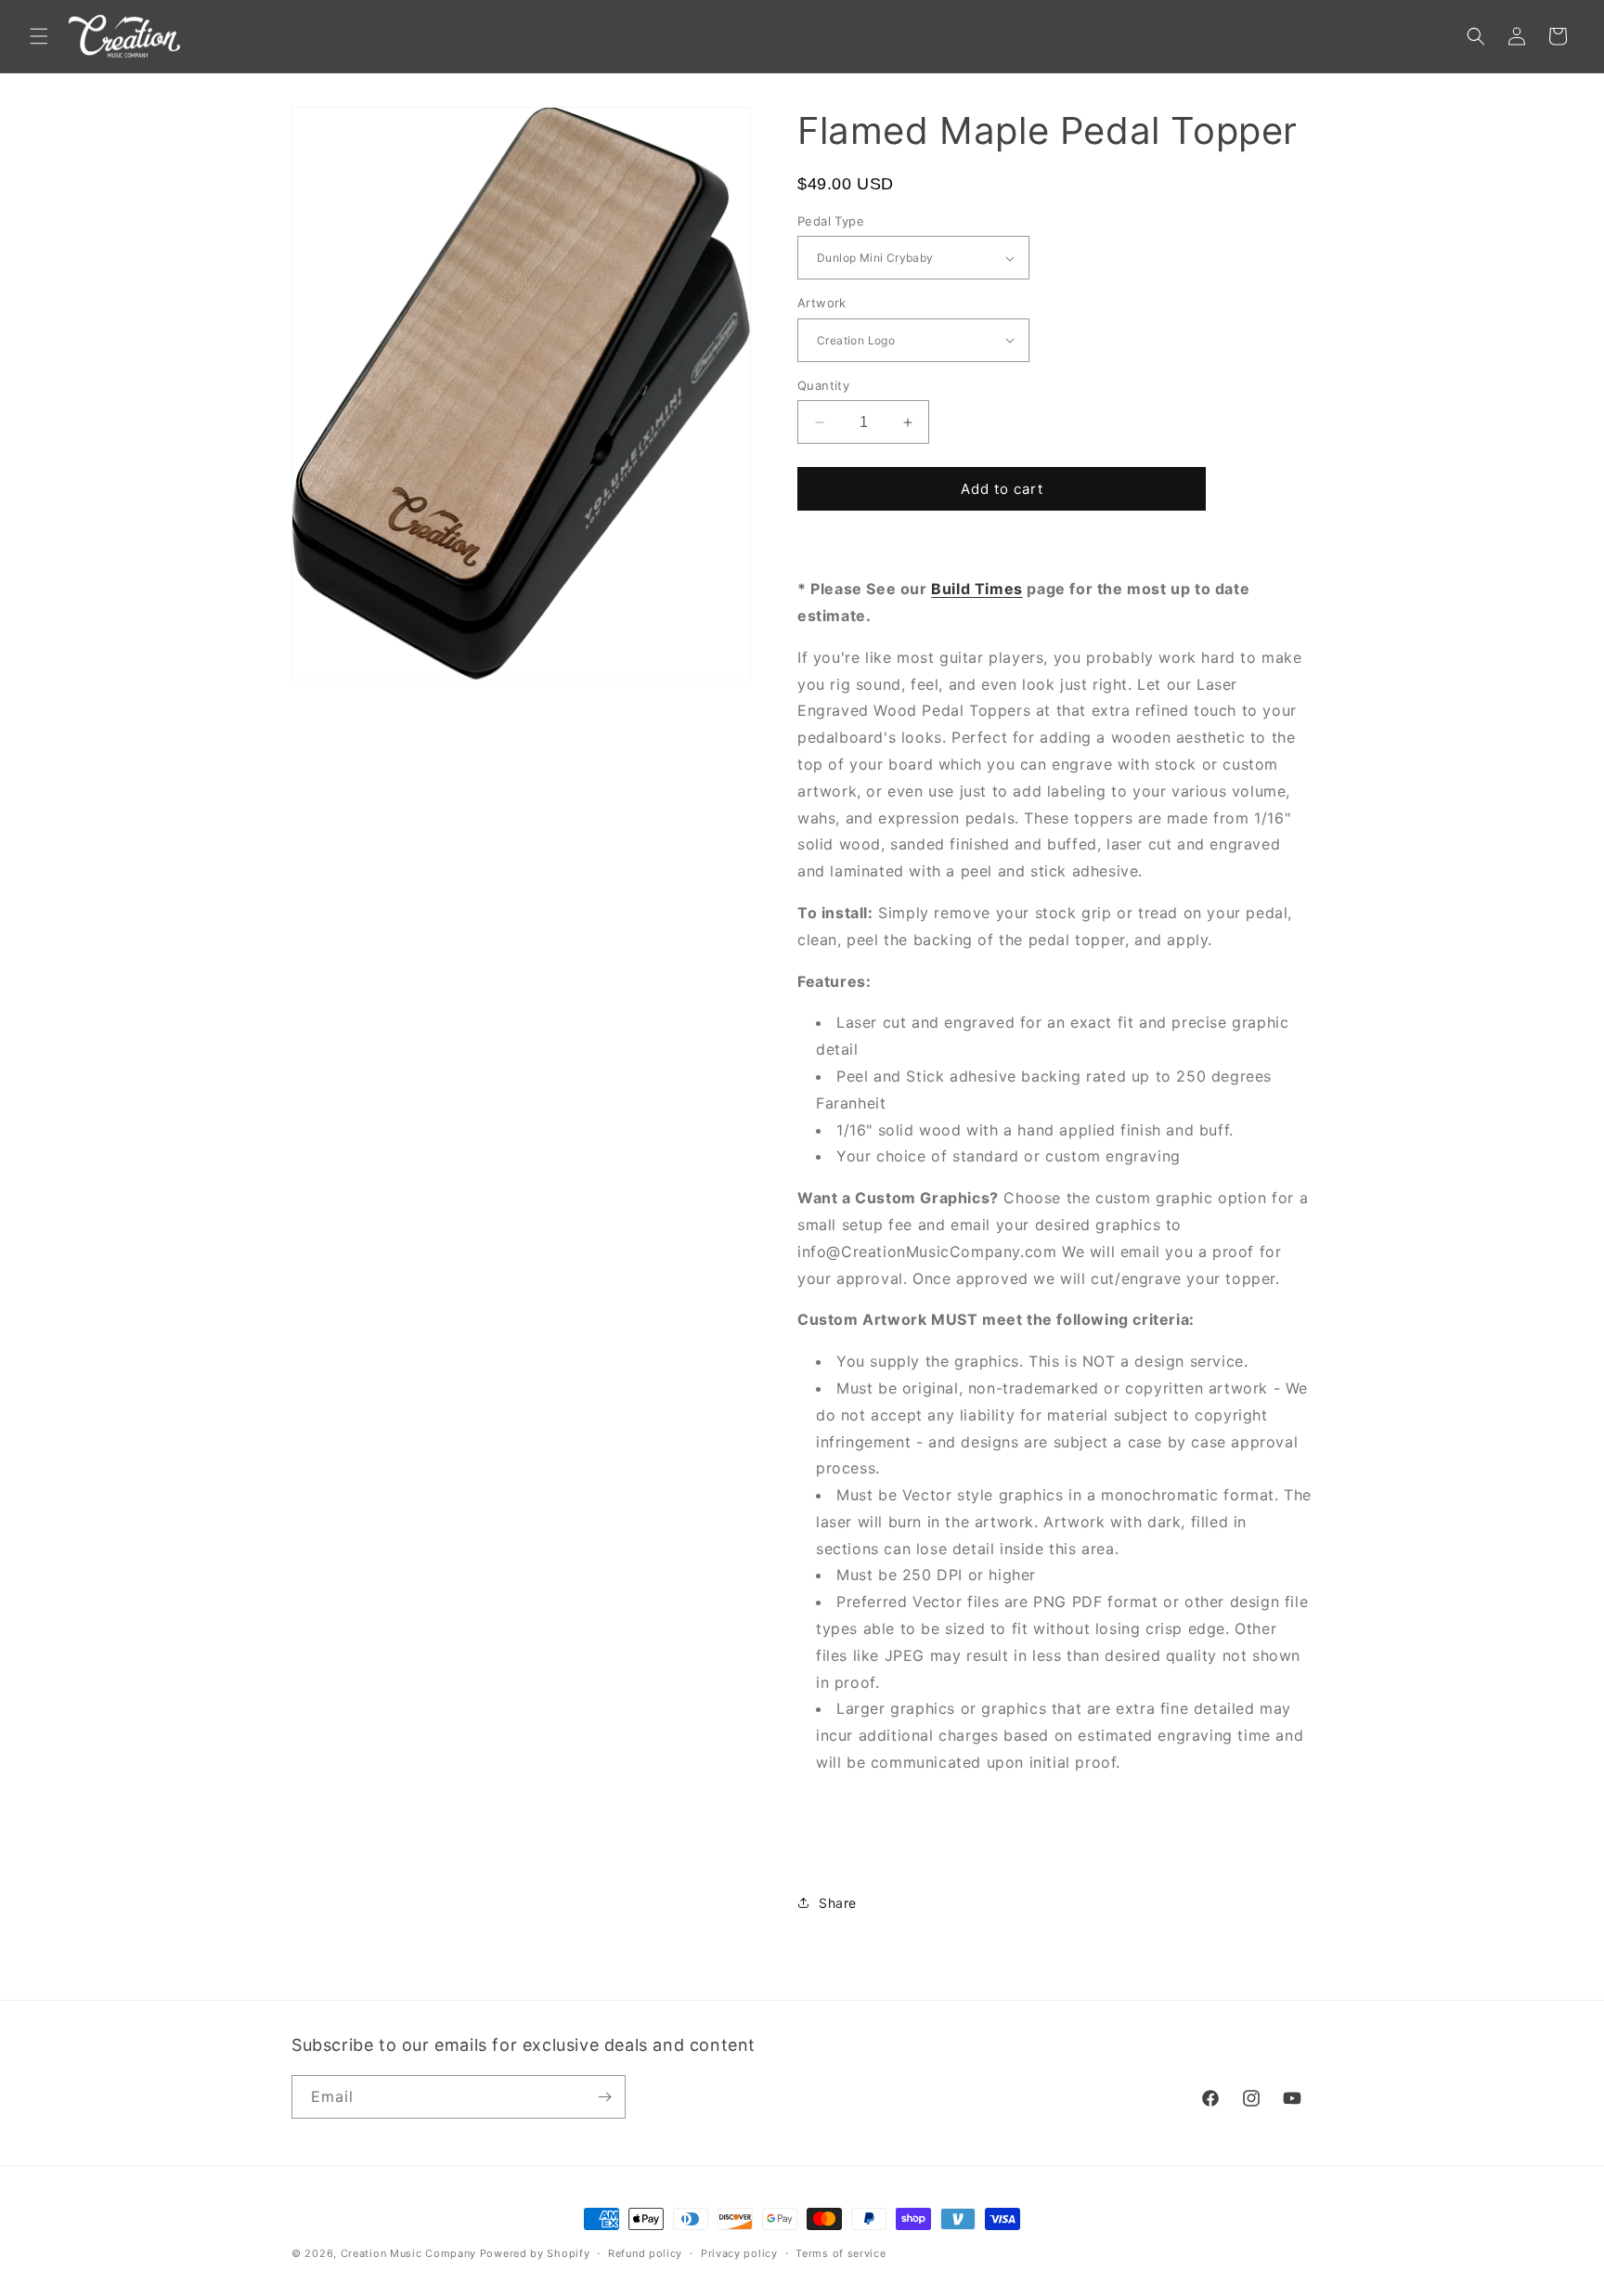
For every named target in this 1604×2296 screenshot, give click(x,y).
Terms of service (841, 2253)
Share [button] (838, 1903)
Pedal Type (831, 221)
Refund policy (645, 2253)
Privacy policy (739, 2253)
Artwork (822, 303)
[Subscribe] (604, 2097)
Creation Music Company (408, 2253)
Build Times (977, 589)
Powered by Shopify (535, 2253)
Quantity (823, 385)
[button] (39, 36)
